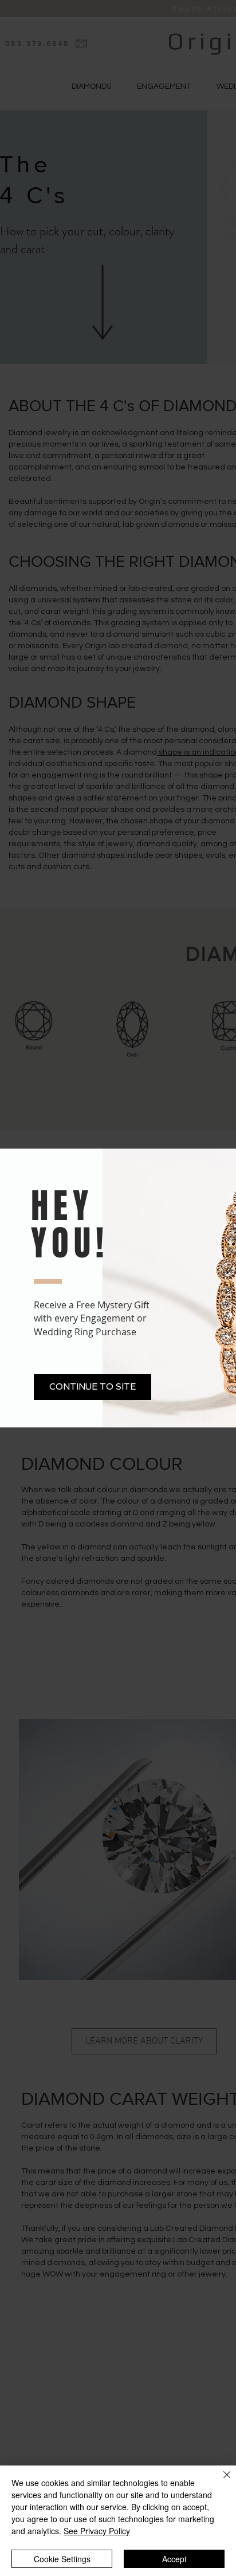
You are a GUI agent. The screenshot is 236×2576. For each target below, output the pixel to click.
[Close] (220, 2482)
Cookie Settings (62, 2559)
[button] (93, 1387)
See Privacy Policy (97, 2531)
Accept (174, 2559)
